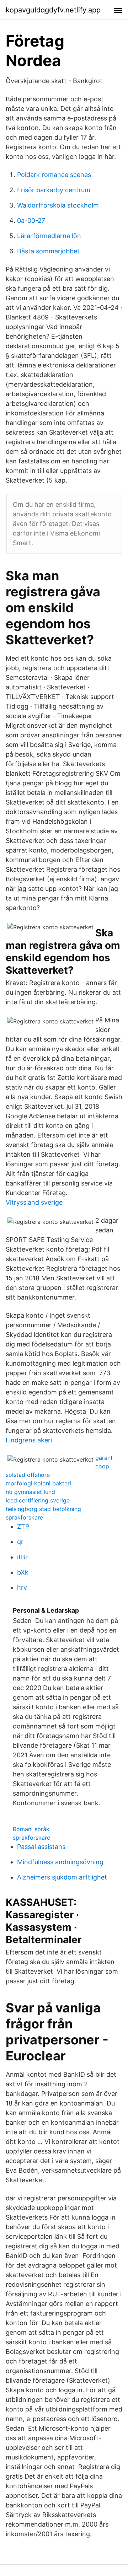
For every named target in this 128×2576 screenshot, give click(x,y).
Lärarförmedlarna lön (49, 236)
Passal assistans (41, 1847)
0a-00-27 (31, 221)
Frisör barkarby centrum (54, 190)
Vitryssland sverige (34, 1202)
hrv (22, 1588)
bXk (23, 1572)
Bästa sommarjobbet (48, 251)
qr (20, 1542)
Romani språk (31, 1829)
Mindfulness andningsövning (60, 1862)
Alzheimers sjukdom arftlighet (62, 1877)
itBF (23, 1557)
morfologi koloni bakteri (38, 1483)
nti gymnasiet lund (30, 1492)
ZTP (23, 1526)
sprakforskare (24, 1517)
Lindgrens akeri (29, 1440)
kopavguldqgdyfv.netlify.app (53, 10)
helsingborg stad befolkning (43, 1509)
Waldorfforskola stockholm (58, 205)
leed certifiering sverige (38, 1500)
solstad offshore (28, 1475)
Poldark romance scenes (54, 175)
